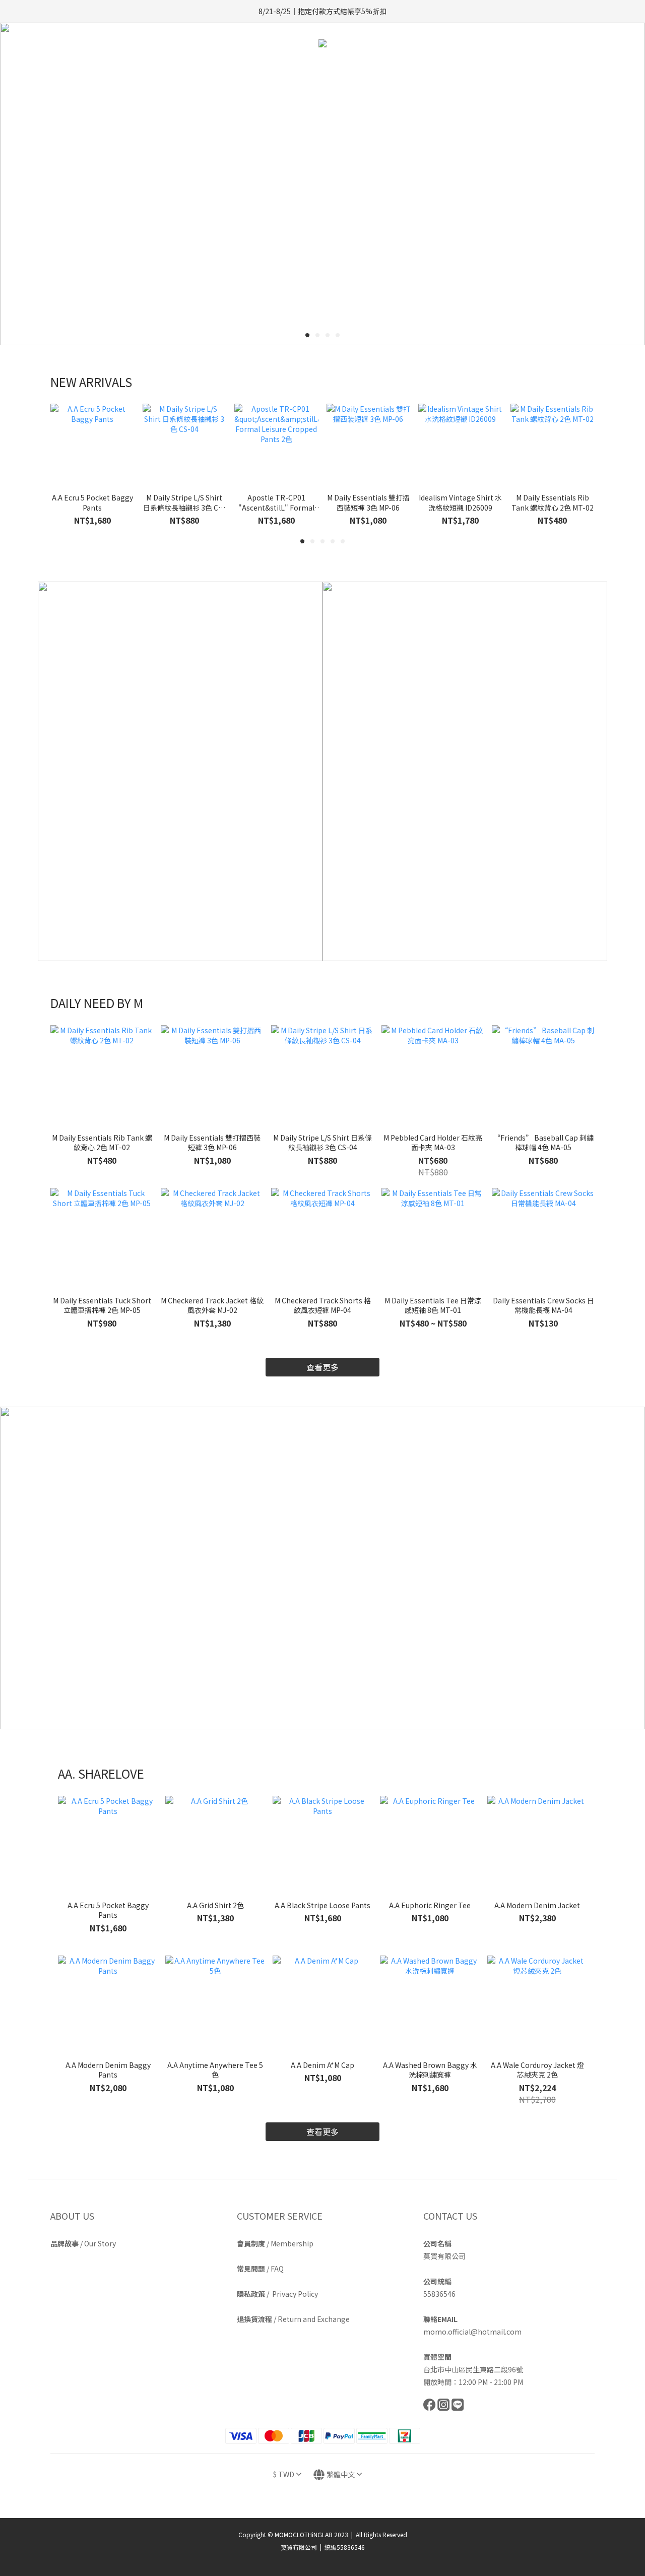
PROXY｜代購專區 (440, 69)
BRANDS (375, 69)
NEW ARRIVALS (172, 69)
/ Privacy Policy (277, 2294)
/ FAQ (260, 2269)
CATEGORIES (316, 69)
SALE (492, 69)
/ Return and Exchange (293, 2319)
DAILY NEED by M (243, 69)
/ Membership (275, 2243)
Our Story (100, 2243)
